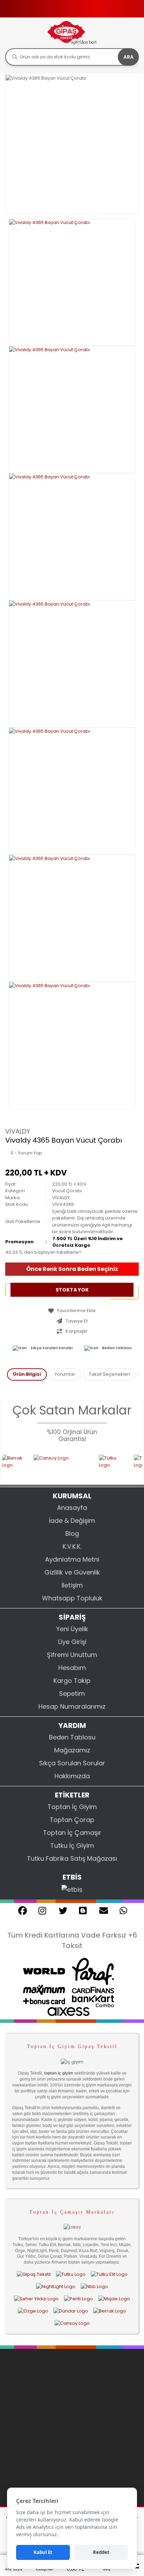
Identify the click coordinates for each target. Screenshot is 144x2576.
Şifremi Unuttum (72, 1655)
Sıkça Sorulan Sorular (52, 1348)
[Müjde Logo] (114, 2299)
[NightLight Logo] (56, 2286)
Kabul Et (43, 2552)
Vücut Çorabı (67, 1191)
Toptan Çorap (72, 1820)
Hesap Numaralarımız (72, 1706)
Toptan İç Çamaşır (72, 1833)
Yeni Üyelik (72, 1629)
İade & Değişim (72, 1521)
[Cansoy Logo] (50, 1465)
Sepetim (72, 1694)
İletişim (72, 1585)
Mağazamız (72, 1750)
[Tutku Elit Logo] (109, 2274)
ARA (128, 57)
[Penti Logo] (78, 2299)
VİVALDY (18, 1131)
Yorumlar (65, 1374)
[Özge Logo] (33, 2311)
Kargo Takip (72, 1681)
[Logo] (72, 33)
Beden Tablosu (117, 1348)
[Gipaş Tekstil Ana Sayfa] (34, 2274)
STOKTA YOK (72, 1290)
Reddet (101, 2552)
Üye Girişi (72, 1642)
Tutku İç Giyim (72, 1846)
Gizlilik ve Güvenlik (72, 1572)
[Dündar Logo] (71, 2311)
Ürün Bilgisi (27, 1374)
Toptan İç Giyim (72, 1807)
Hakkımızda (72, 1776)
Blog (72, 1533)
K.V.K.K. (72, 1546)
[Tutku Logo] (100, 1465)
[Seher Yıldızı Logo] (36, 2299)
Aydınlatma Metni (72, 1559)
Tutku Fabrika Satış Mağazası (72, 1858)
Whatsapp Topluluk (72, 1598)
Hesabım (72, 1668)
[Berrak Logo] (110, 2311)
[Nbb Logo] (94, 2286)
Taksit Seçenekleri (109, 1374)
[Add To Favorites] (72, 1311)
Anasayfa (72, 1508)
